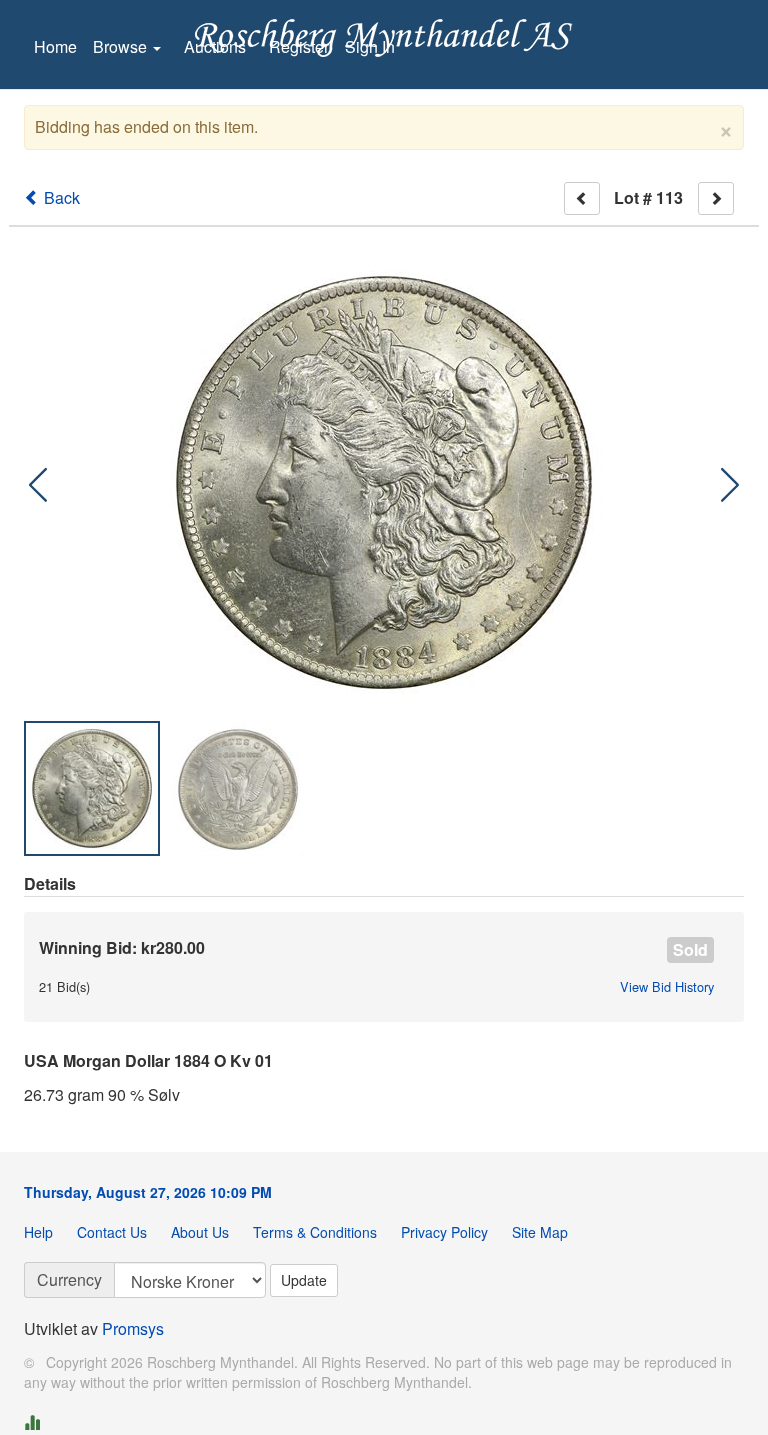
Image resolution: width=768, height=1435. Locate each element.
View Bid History (667, 987)
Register (299, 46)
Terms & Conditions (315, 1232)
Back (60, 197)
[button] (730, 485)
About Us (200, 1232)
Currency (69, 1279)
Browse (122, 46)
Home (55, 46)
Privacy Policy (444, 1232)
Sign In (370, 46)
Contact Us (112, 1232)
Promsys (133, 1328)
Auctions (215, 46)
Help (38, 1232)
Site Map (540, 1232)
